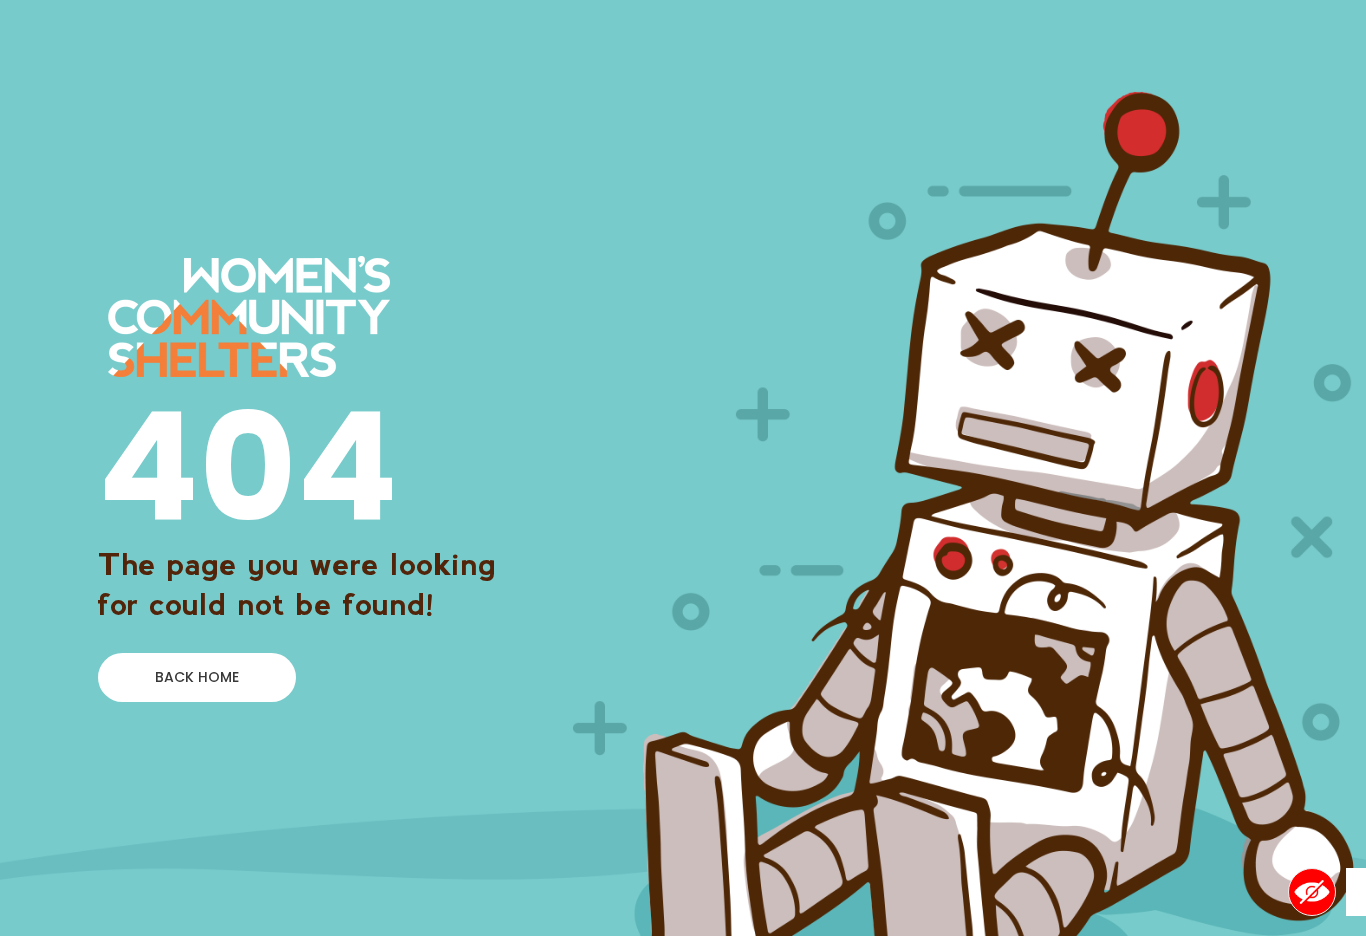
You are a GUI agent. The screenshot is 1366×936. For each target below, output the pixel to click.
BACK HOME (197, 677)
